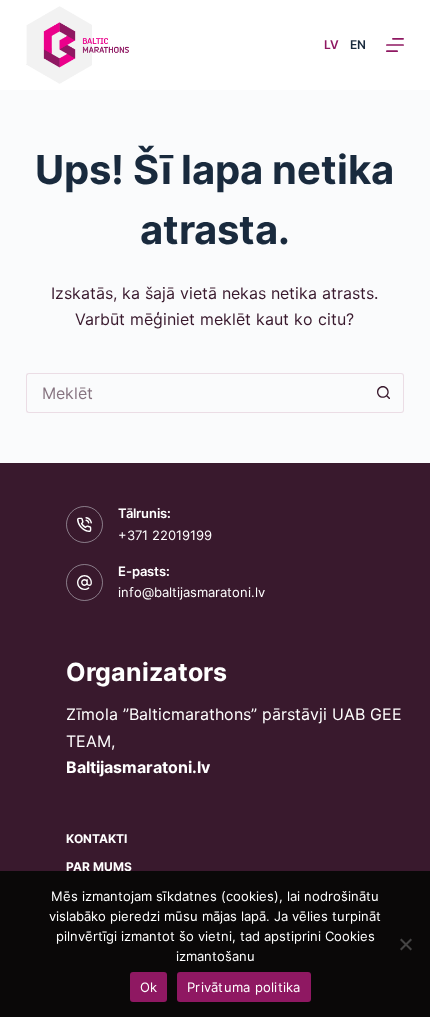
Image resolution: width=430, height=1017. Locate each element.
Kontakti (96, 838)
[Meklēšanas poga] (384, 393)
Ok (149, 987)
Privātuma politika (244, 987)
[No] (405, 944)
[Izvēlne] (395, 45)
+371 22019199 (165, 535)
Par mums (99, 866)
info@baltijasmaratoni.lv (191, 592)
